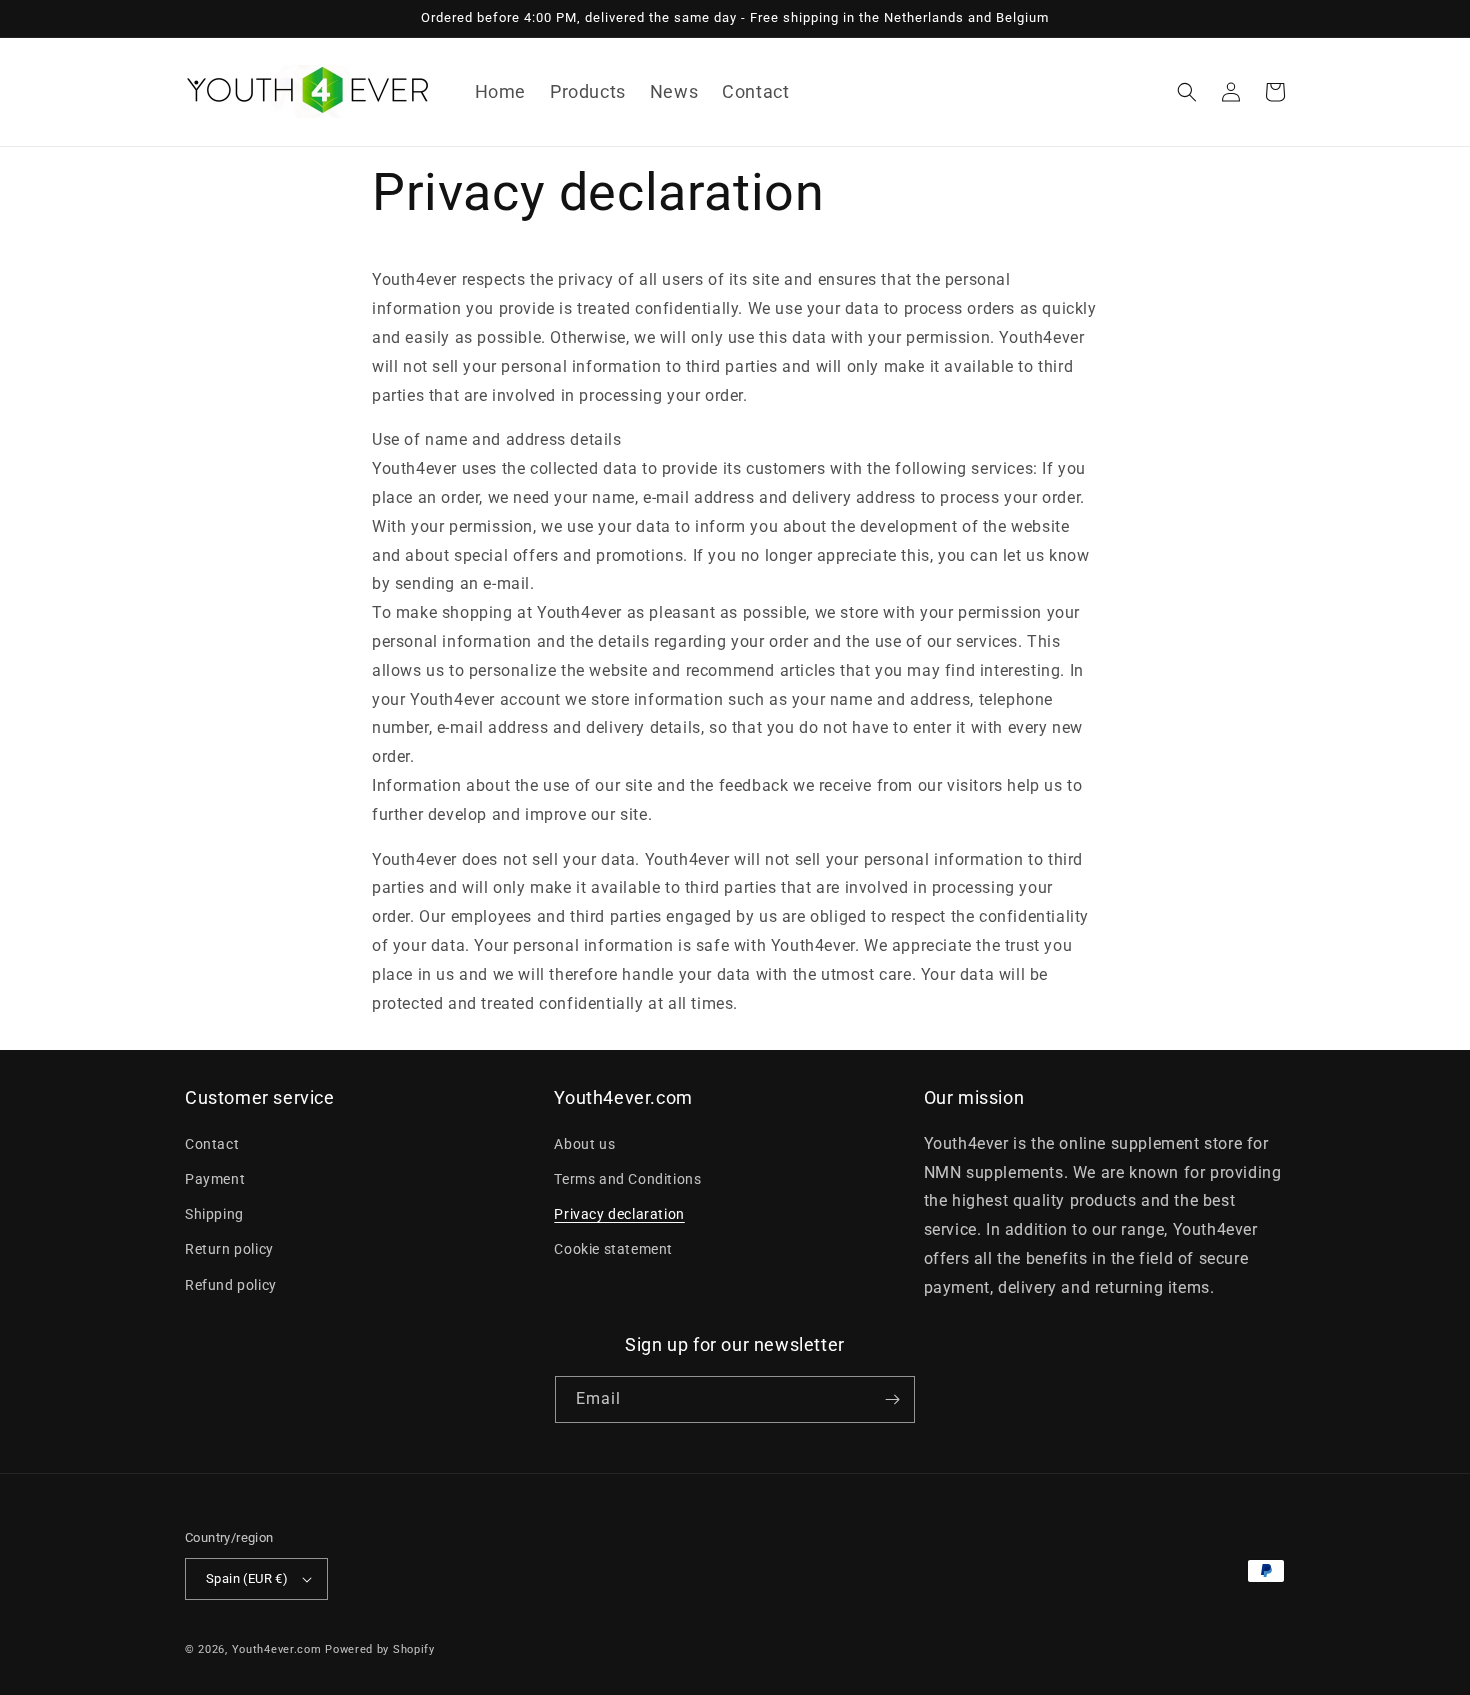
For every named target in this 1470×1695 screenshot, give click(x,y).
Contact (212, 1144)
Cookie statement (613, 1249)
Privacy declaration (619, 1214)
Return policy (229, 1249)
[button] (1187, 92)
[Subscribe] (892, 1399)
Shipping (214, 1214)
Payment (215, 1179)
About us (584, 1144)
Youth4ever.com (277, 1649)
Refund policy (231, 1285)
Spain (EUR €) (247, 1578)
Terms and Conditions (627, 1179)
